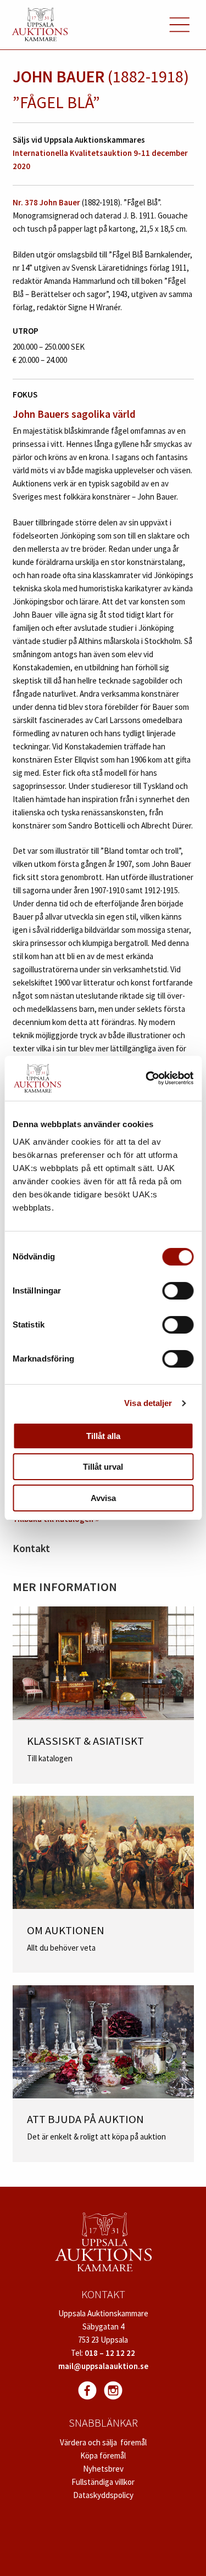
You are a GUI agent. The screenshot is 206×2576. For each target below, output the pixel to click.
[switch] (178, 1291)
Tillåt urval (103, 1467)
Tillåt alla (103, 1436)
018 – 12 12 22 (110, 2353)
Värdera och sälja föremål (103, 2442)
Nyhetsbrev (103, 2469)
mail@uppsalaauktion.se (103, 2366)
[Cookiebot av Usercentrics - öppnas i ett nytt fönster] (147, 1078)
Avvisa (103, 1498)
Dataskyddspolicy (103, 2495)
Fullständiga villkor (103, 2482)
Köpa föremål (103, 2455)
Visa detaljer (148, 1403)
